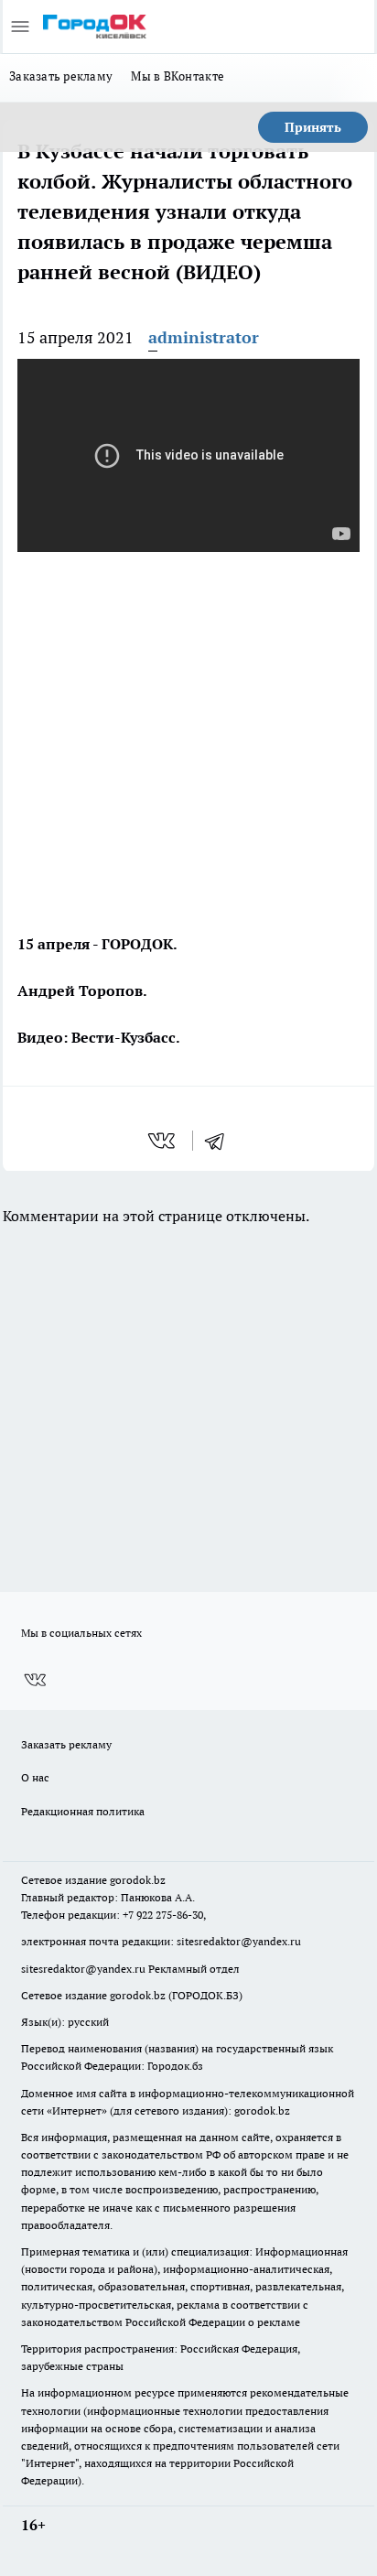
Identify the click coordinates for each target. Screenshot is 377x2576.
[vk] (163, 1141)
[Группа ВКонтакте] (35, 1680)
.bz (158, 1880)
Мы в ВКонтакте (178, 76)
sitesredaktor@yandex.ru (239, 1941)
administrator (204, 337)
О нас (35, 1777)
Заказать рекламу (61, 76)
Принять (313, 127)
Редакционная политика (83, 1811)
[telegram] (221, 1141)
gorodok (130, 1880)
